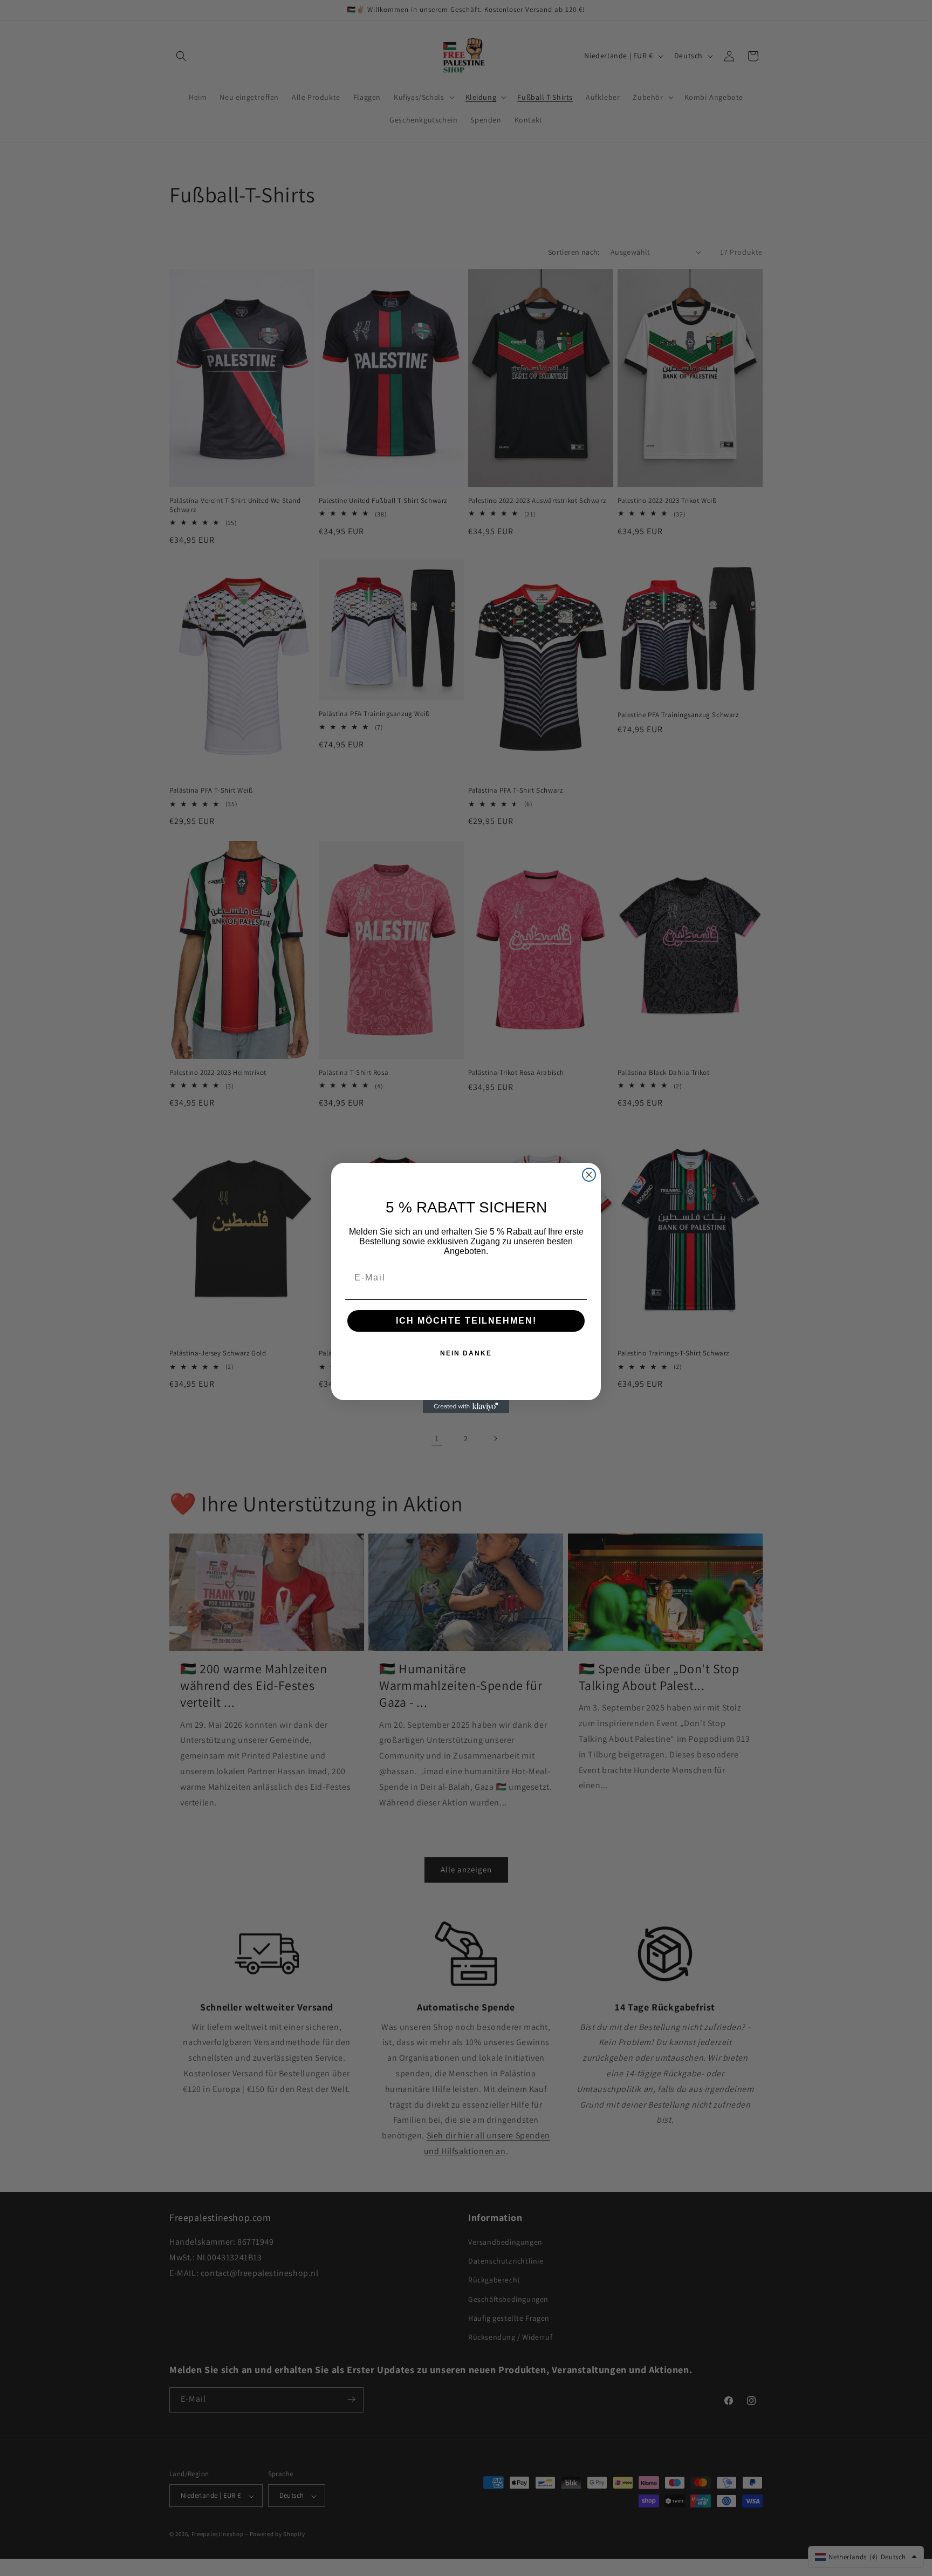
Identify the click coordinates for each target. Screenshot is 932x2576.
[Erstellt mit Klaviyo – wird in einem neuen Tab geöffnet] (466, 1407)
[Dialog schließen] (589, 1175)
